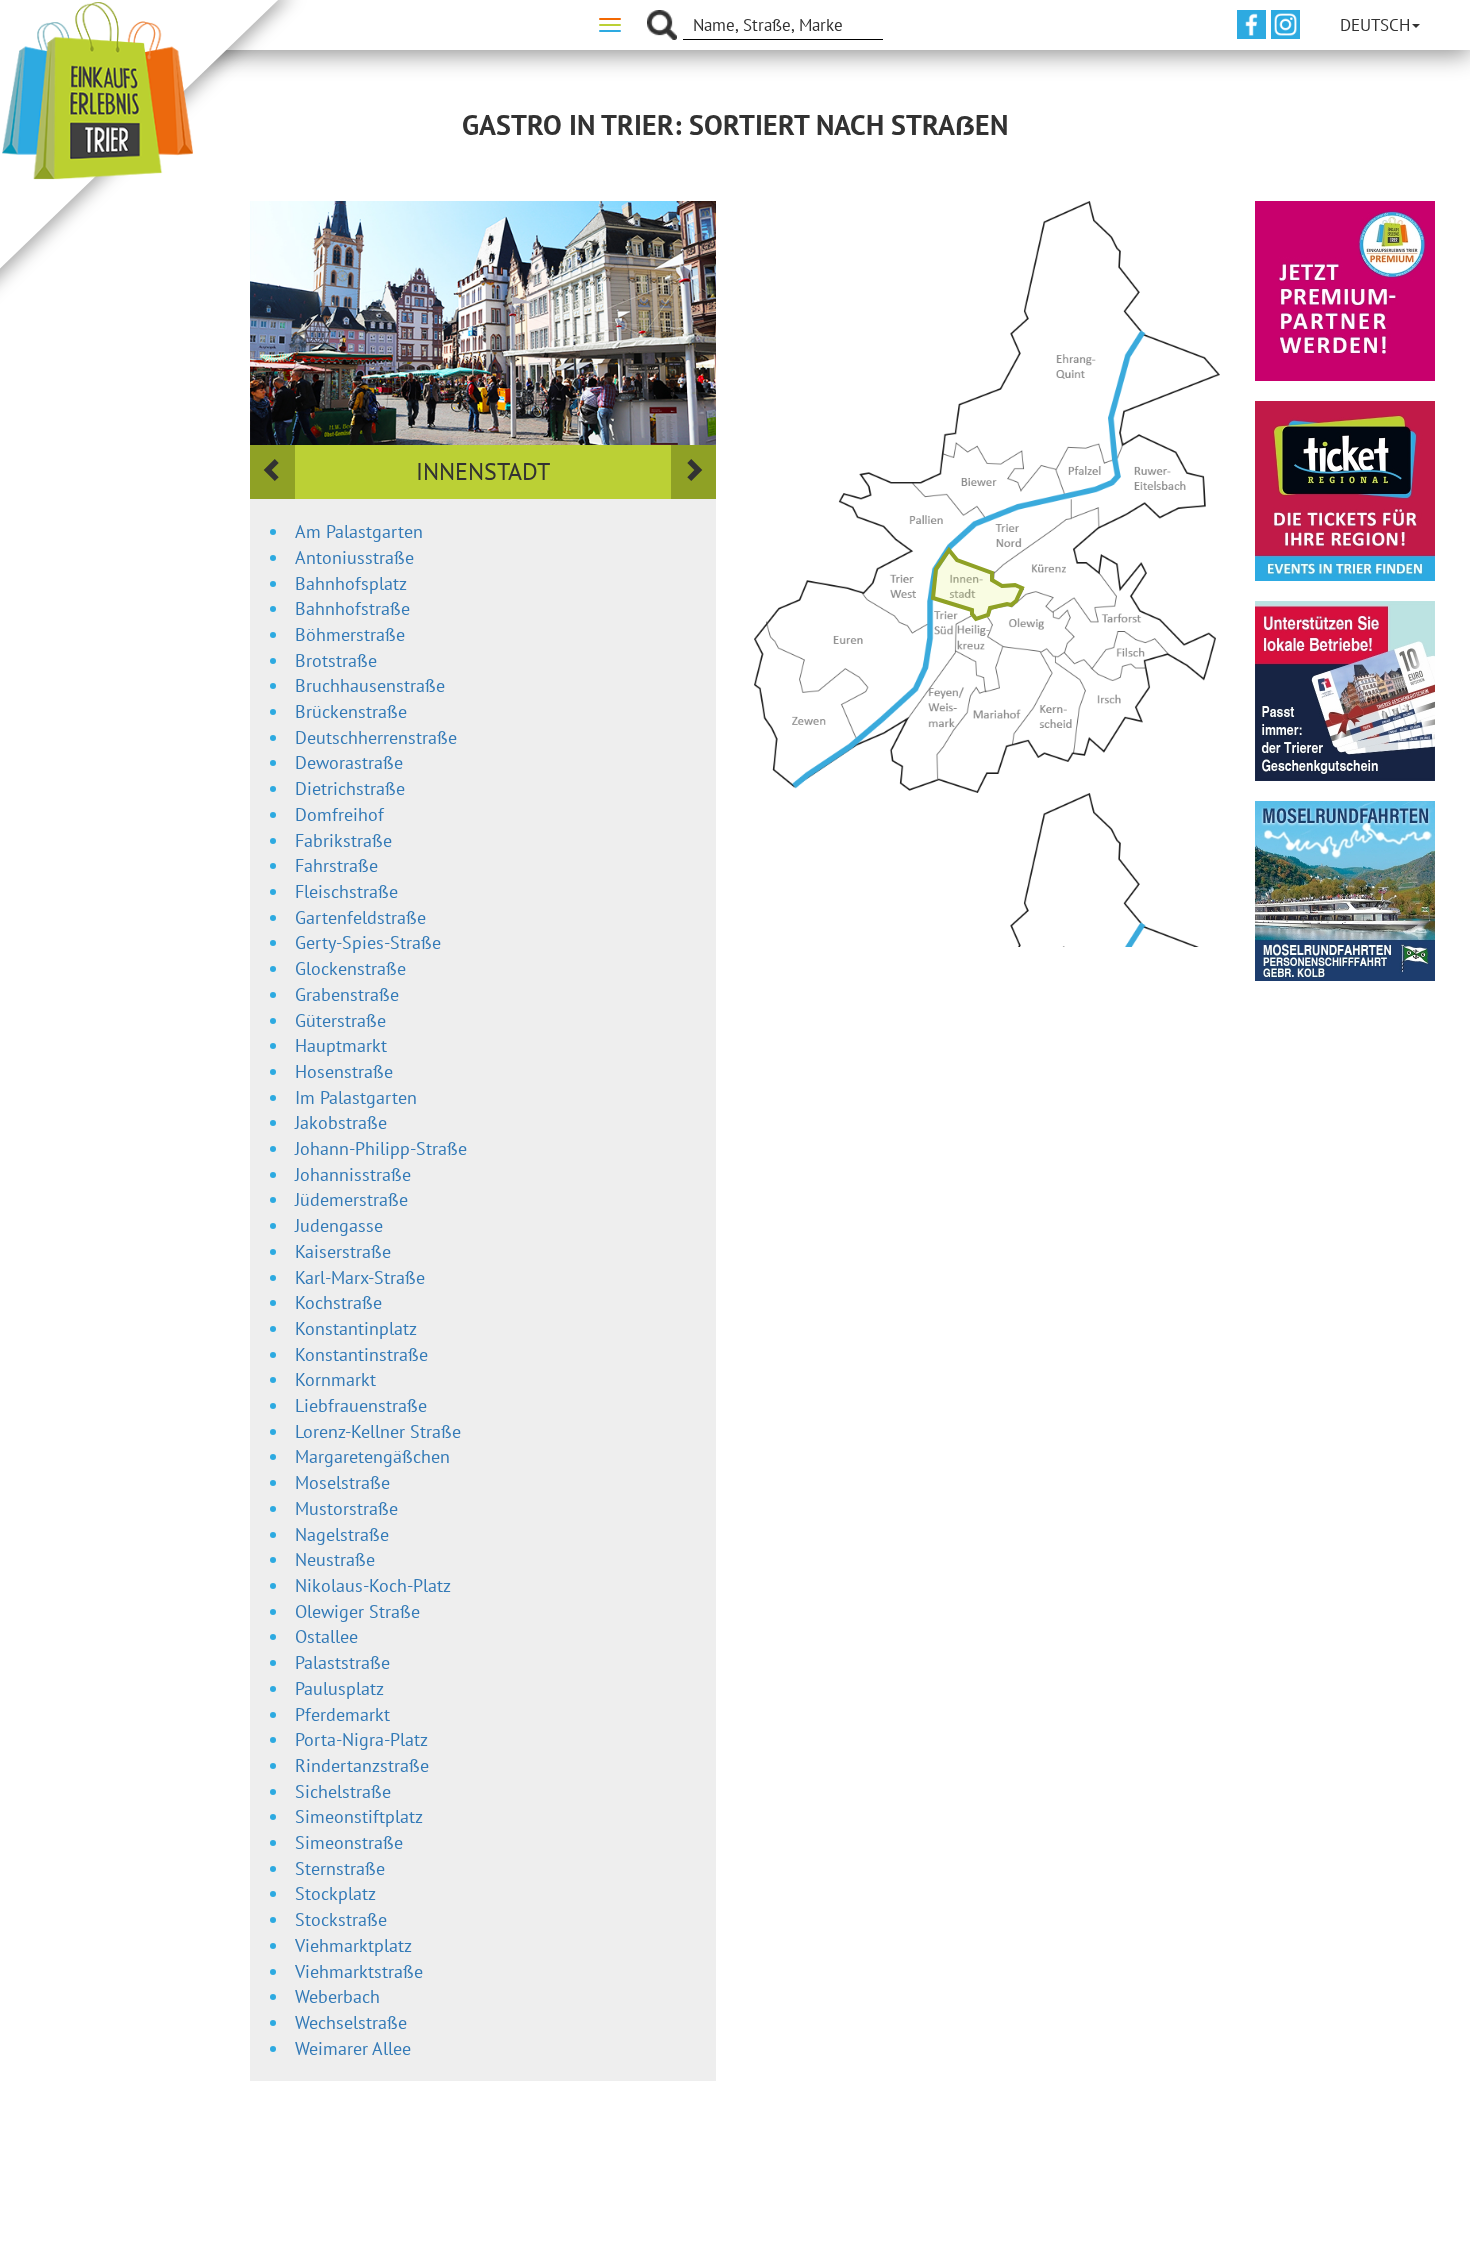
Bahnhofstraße (352, 608)
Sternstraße (340, 1868)
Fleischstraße (346, 891)
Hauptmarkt (341, 1045)
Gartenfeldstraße (360, 917)
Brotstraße (336, 660)
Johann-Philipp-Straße (381, 1148)
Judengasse (339, 1225)
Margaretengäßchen (372, 1456)
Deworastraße (349, 762)
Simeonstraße (349, 1842)
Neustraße (335, 1559)
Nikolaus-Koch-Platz (373, 1585)
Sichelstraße (343, 1791)
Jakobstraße (341, 1122)
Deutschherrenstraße (376, 737)
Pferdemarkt (342, 1714)
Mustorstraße (346, 1508)
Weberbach (337, 1996)
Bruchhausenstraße (370, 685)
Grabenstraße (347, 994)
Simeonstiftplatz (359, 1816)
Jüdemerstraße (351, 1199)
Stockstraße (341, 1919)
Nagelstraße (342, 1534)
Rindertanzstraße (362, 1765)
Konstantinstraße (361, 1354)
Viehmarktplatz (353, 1945)
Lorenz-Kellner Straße (378, 1431)
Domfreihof (339, 814)
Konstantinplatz (356, 1328)
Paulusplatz (339, 1688)
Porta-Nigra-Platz (361, 1739)
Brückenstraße (351, 711)
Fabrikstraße (343, 840)
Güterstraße (340, 1020)
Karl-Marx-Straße (360, 1277)
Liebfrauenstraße (361, 1405)
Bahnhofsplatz (351, 583)
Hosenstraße (344, 1071)
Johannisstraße (353, 1174)
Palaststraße (342, 1662)
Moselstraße (342, 1482)
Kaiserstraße (343, 1251)
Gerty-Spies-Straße (368, 942)
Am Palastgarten (359, 531)
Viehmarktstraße (359, 1971)
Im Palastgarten (356, 1097)
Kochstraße (338, 1302)
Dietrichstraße (350, 788)
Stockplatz (335, 1893)
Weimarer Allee (353, 2048)
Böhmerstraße (350, 634)
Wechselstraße (351, 2022)
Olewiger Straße (357, 1611)
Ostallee (326, 1636)
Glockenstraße (350, 968)
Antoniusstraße (354, 557)
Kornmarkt (335, 1379)
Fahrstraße (336, 865)
